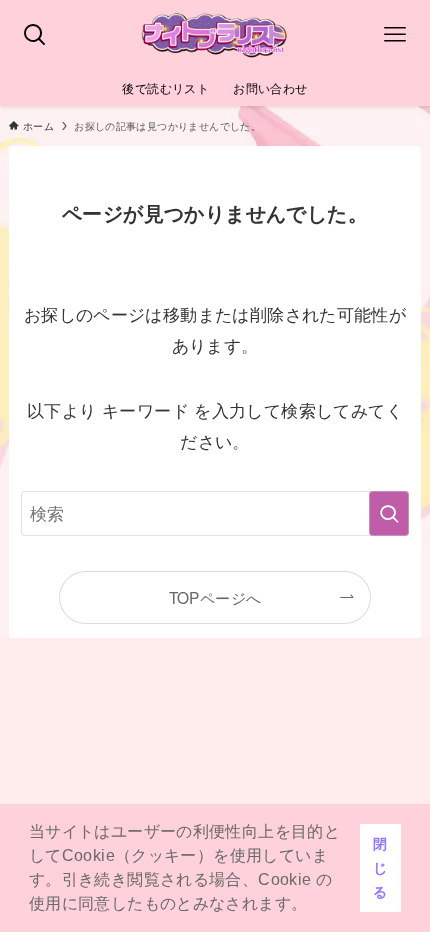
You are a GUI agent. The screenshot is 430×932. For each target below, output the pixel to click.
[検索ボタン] (35, 35)
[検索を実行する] (389, 513)
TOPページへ (215, 597)
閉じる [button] (380, 868)
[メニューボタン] (395, 35)
